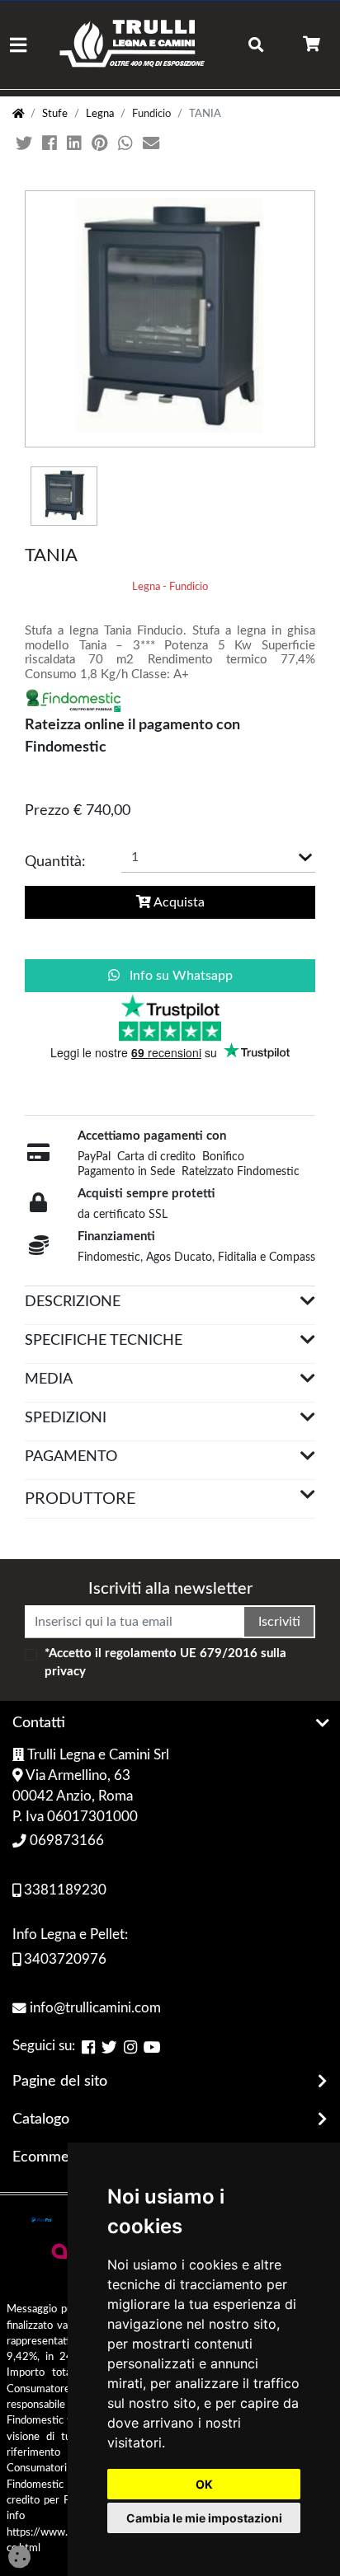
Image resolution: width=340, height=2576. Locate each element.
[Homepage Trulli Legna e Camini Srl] (18, 114)
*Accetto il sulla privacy (165, 1663)
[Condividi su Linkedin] (76, 144)
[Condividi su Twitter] (26, 144)
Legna (100, 114)
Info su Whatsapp (179, 976)
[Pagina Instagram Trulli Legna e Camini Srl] (130, 2048)
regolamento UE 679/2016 (181, 1653)
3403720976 (64, 1960)
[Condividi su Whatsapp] (127, 144)
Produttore (80, 1499)
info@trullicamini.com (94, 2008)
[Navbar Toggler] (18, 45)
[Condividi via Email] (153, 144)
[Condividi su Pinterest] (102, 144)
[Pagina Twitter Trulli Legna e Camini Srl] (109, 2048)
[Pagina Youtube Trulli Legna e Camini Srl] (152, 2048)
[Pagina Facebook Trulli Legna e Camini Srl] (88, 2048)
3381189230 (64, 1890)
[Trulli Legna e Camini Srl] (132, 45)
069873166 (65, 1841)
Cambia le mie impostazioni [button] (204, 2518)
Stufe (55, 114)
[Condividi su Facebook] (51, 144)
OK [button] (204, 2484)
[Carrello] (312, 45)
